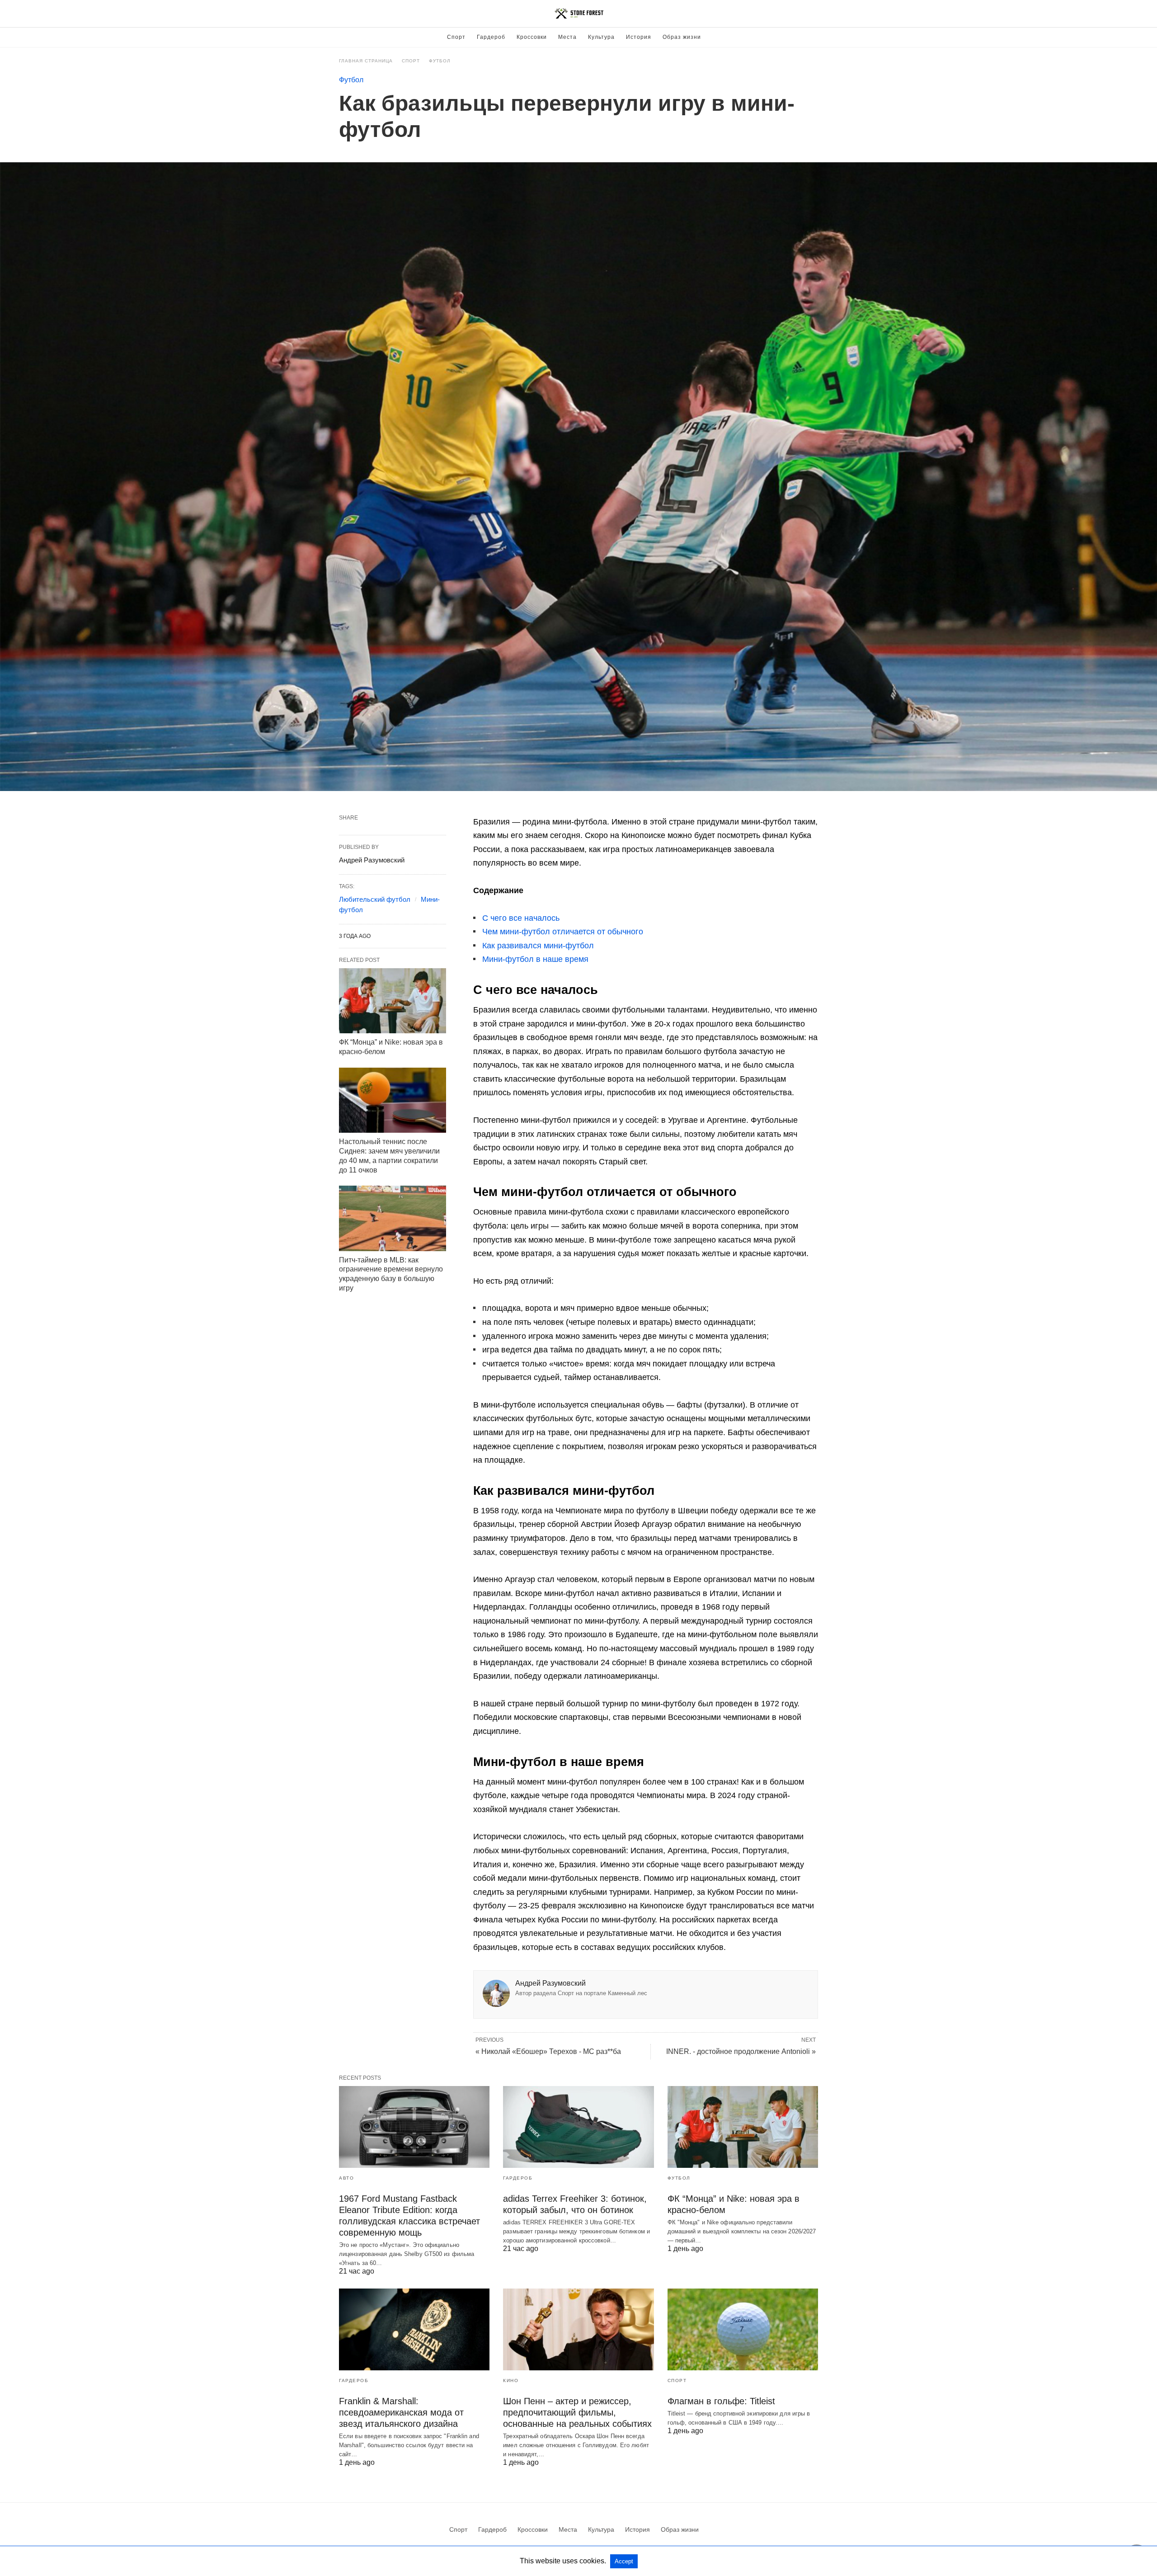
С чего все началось (521, 918)
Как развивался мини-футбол (538, 946)
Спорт (456, 37)
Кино (511, 2381)
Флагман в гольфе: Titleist (721, 2401)
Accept (624, 2561)
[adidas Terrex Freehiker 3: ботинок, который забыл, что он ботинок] (578, 2127)
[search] (814, 14)
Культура (601, 37)
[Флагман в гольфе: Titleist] (743, 2329)
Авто (346, 2178)
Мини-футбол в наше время (535, 959)
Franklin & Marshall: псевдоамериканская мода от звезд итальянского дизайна (401, 2412)
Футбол (440, 61)
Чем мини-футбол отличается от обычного (563, 932)
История (639, 37)
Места (567, 37)
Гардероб (491, 37)
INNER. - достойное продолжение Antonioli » (741, 2051)
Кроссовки (532, 37)
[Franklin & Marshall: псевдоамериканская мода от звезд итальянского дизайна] (414, 2329)
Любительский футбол (375, 899)
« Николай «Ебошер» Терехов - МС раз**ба (548, 2051)
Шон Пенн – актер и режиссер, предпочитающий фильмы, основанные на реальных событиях (577, 2412)
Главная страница (366, 61)
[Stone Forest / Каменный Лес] (579, 14)
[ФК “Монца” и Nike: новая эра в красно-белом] (393, 1001)
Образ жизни (682, 37)
